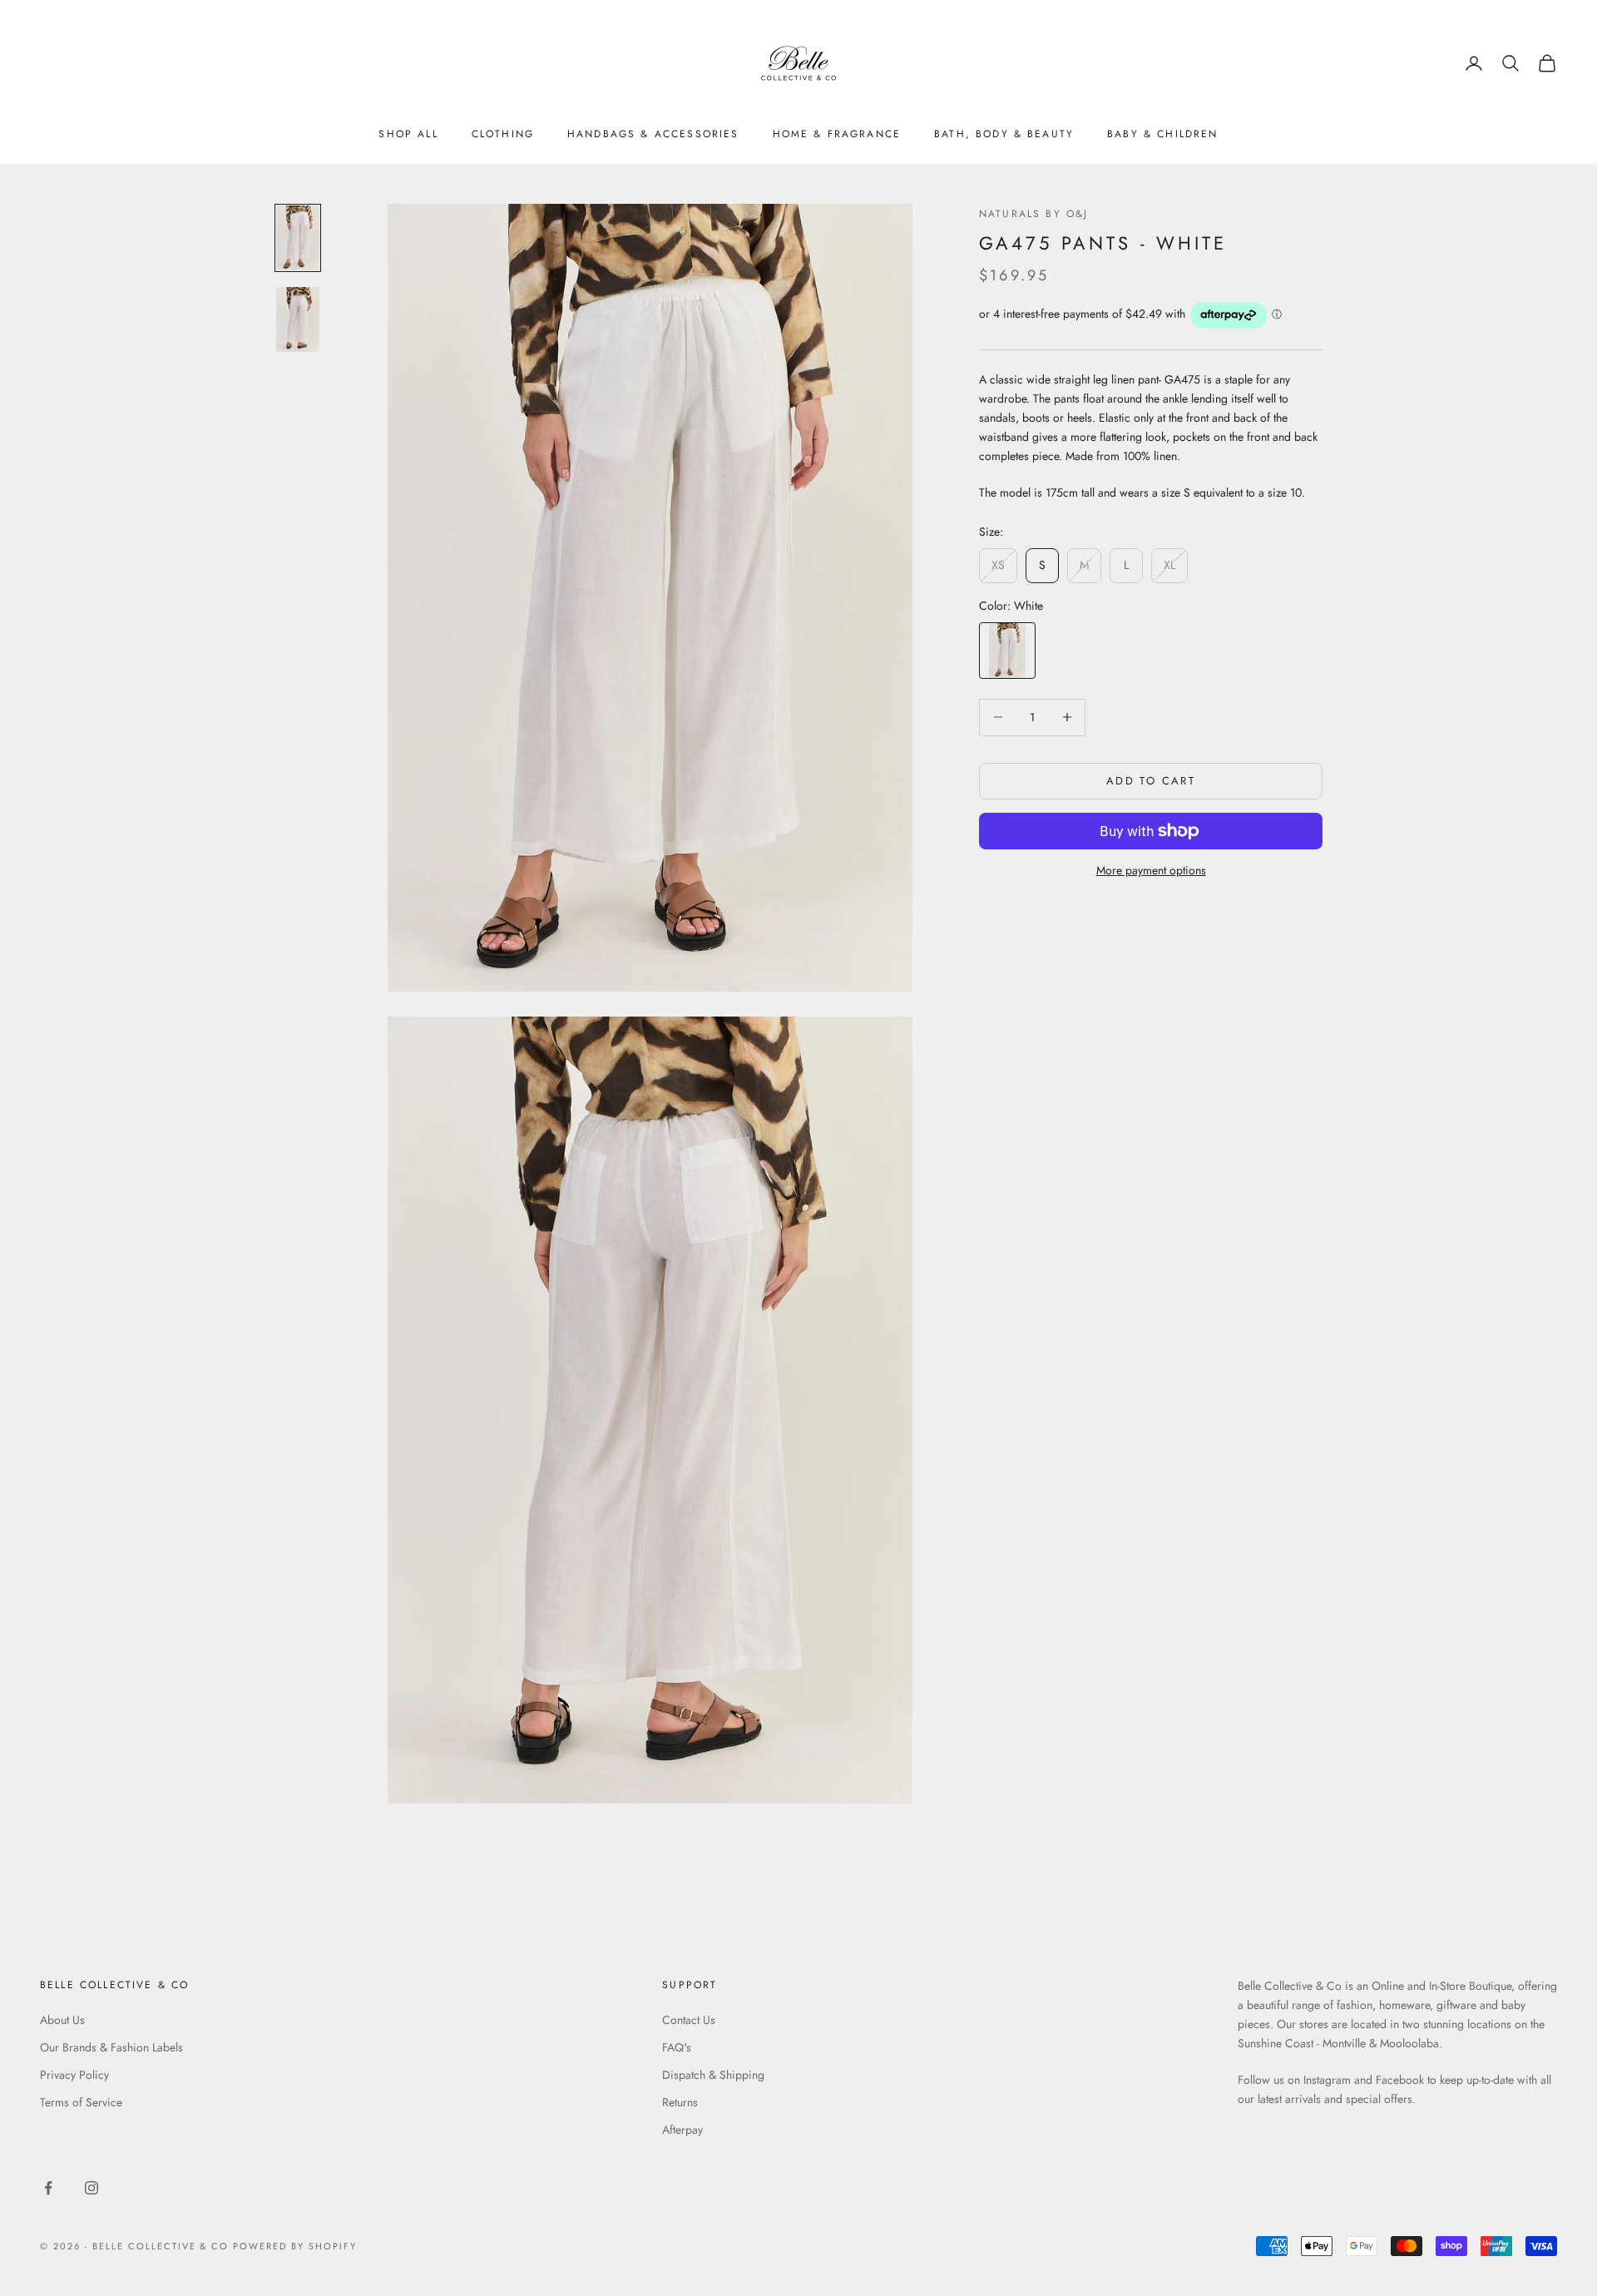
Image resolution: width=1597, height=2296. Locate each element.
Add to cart (1151, 781)
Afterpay (682, 2130)
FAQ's (677, 2047)
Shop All (408, 134)
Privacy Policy (74, 2075)
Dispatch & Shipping (713, 2075)
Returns (680, 2102)
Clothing (503, 134)
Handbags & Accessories (653, 134)
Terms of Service (81, 2102)
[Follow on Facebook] (48, 2188)
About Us (62, 2020)
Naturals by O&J (1033, 214)
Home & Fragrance (837, 134)
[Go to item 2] (298, 319)
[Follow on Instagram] (91, 2188)
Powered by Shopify (295, 2246)
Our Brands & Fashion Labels (111, 2047)
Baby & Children (1162, 134)
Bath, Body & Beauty (1004, 134)
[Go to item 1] (298, 238)
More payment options (1151, 870)
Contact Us (689, 2020)
